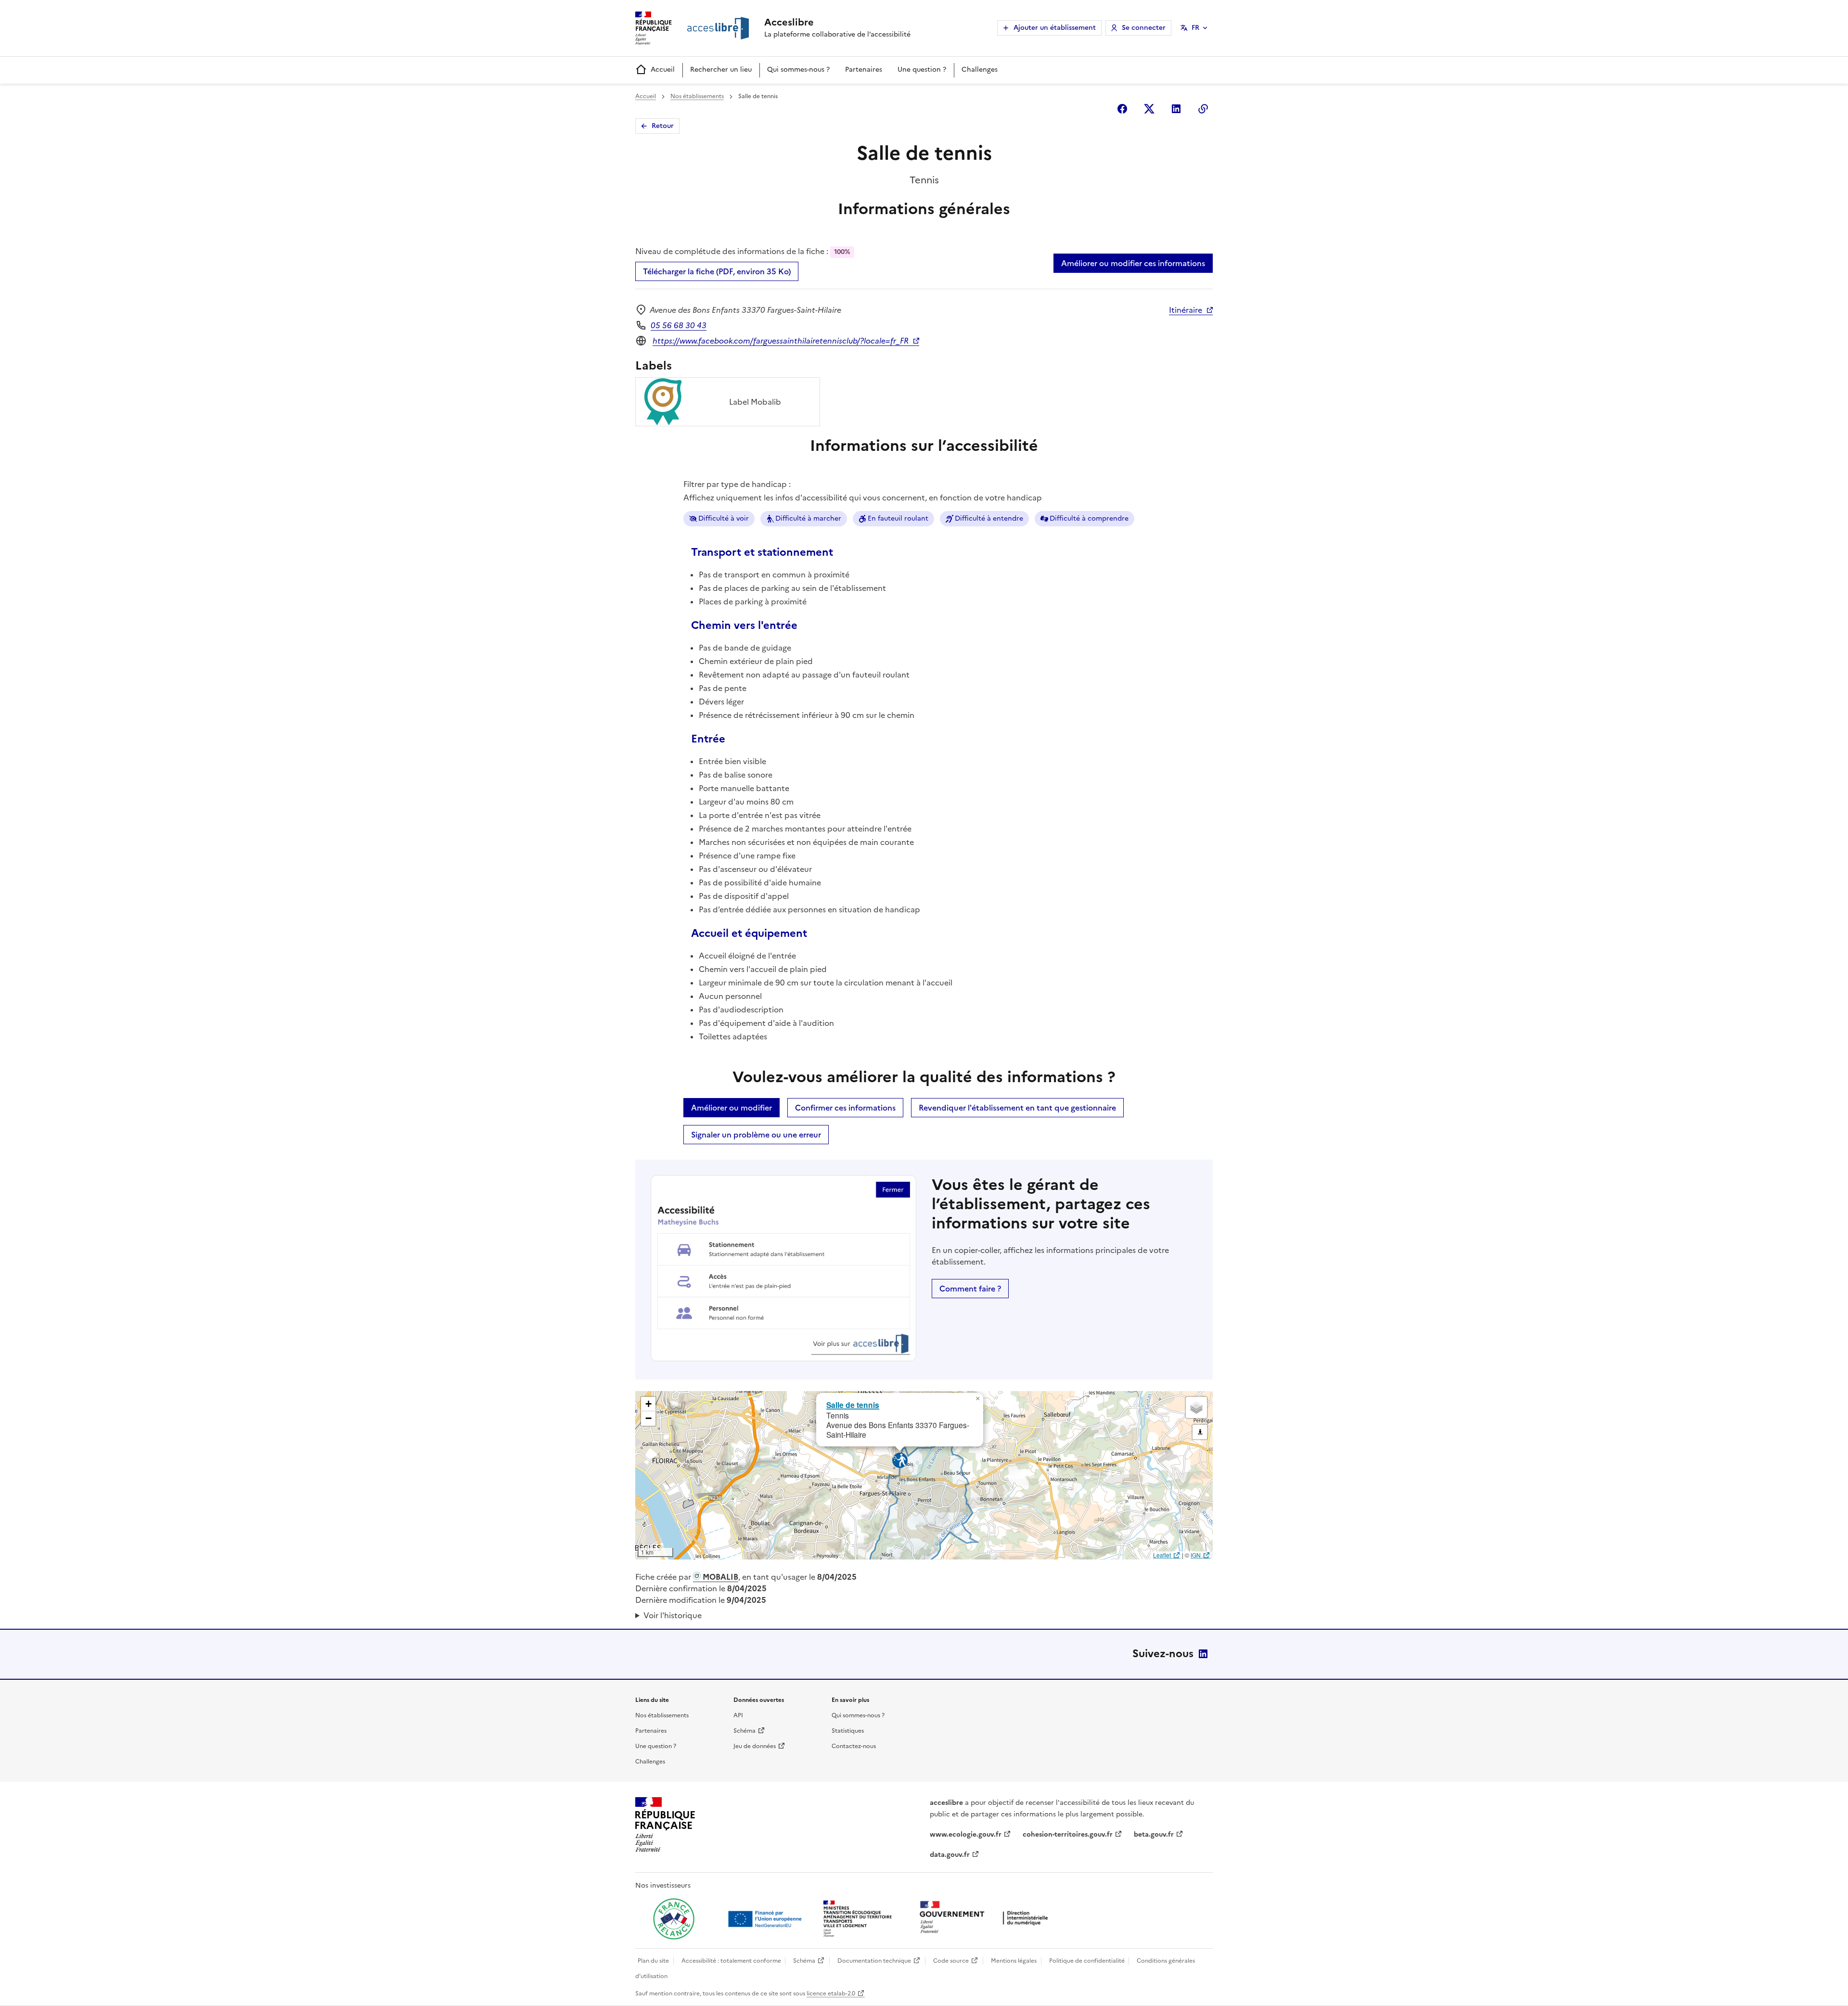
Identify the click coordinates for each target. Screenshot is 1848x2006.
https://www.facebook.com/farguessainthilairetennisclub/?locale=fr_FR (781, 341)
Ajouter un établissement (1055, 28)
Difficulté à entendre (989, 518)
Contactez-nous (854, 1746)
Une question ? (922, 70)
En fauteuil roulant (898, 518)
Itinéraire (1186, 310)
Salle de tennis (853, 1405)
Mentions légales (1014, 1961)
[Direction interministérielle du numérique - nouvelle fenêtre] (986, 1918)
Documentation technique (874, 1961)
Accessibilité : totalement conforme (731, 1961)
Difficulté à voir (724, 518)
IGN (1196, 1555)
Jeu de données (755, 1746)
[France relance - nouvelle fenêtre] (674, 1919)
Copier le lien (1203, 109)
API (738, 1715)
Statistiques (848, 1731)
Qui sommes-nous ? (798, 70)
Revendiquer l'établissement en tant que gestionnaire (1017, 1108)
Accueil (663, 70)
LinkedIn (1203, 1654)
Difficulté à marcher (808, 518)
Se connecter (1144, 28)
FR (1195, 28)
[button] (977, 1399)
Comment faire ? (970, 1289)
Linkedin (1176, 109)
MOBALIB (719, 1577)
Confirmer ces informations (845, 1108)
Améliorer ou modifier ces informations (1133, 263)
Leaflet (1162, 1555)
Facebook (1122, 109)
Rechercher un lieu (721, 70)
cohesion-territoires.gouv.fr (1068, 1834)
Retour (663, 126)
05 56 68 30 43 (679, 325)
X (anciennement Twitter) (1149, 109)
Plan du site (653, 1961)
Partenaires (864, 70)
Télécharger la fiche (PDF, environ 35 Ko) (717, 271)
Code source (951, 1961)
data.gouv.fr (950, 1855)
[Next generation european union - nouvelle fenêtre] (766, 1919)
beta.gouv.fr (1154, 1834)
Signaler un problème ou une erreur (756, 1135)
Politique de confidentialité (1087, 1961)
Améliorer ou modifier (731, 1108)
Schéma (744, 1731)
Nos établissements (697, 96)
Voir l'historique (673, 1615)
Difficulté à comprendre (1089, 518)
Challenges (980, 70)
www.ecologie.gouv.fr (966, 1834)
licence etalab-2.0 (831, 1993)
